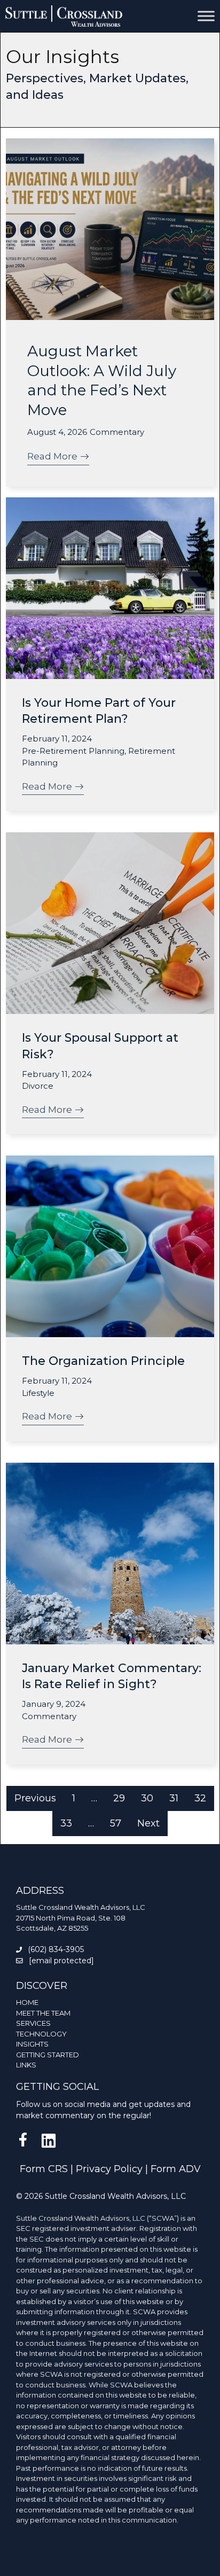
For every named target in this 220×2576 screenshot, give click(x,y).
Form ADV (176, 2169)
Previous (35, 1798)
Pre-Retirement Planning (73, 751)
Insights (32, 2044)
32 (200, 1798)
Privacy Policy (109, 2169)
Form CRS (44, 2169)
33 (66, 1823)
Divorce (38, 1086)
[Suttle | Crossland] (64, 16)
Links (26, 2065)
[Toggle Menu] (206, 16)
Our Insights (62, 57)
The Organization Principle (103, 1361)
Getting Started (48, 2055)
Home (27, 2002)
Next (148, 1823)
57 (116, 1823)
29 (119, 1798)
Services (33, 2023)
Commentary (117, 432)
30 (147, 1798)
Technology (41, 2034)
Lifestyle (38, 1393)
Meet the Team (43, 2013)
